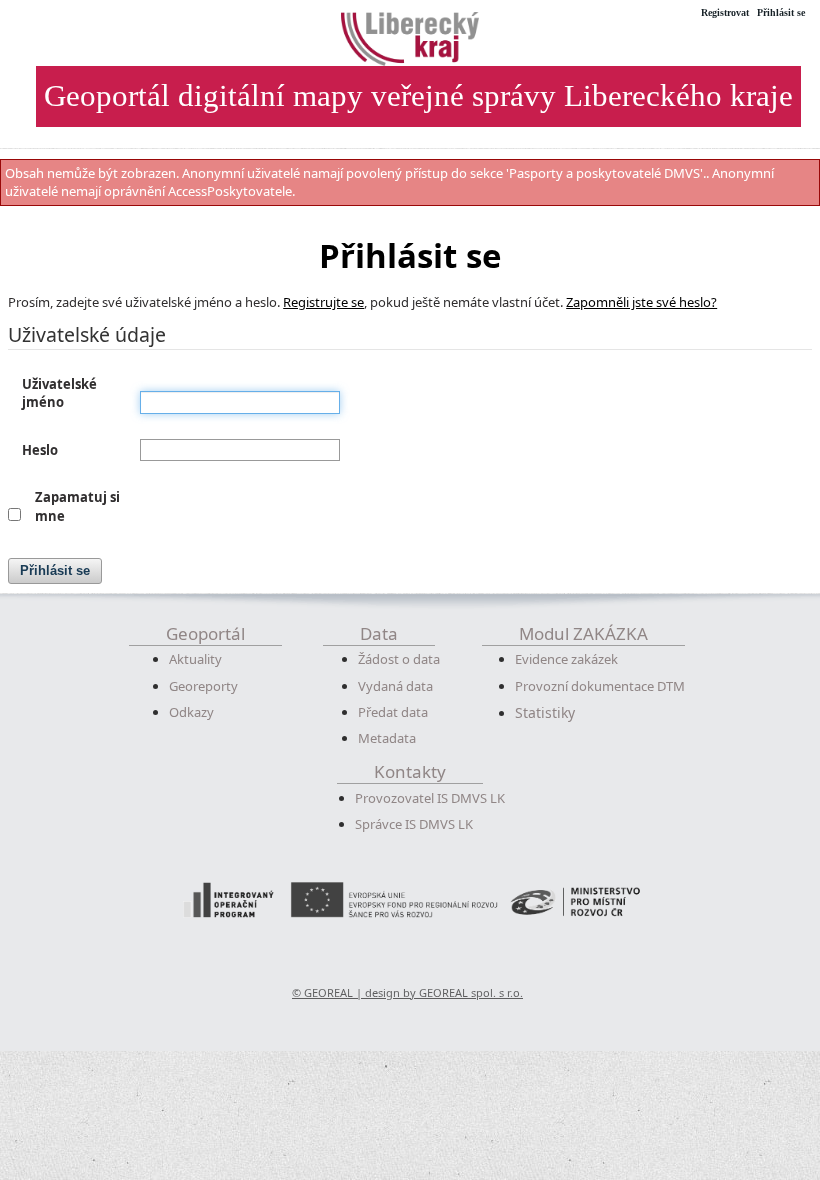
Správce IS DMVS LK (414, 824)
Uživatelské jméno (59, 393)
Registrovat (725, 12)
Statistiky (545, 712)
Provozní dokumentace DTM (600, 686)
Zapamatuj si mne (77, 506)
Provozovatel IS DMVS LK (430, 798)
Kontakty (410, 771)
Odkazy (191, 712)
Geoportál (205, 633)
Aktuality (195, 659)
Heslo (40, 450)
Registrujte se (323, 302)
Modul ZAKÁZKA (583, 633)
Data (379, 633)
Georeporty (203, 686)
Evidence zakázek (566, 659)
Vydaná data (395, 686)
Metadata (387, 738)
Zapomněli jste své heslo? (641, 302)
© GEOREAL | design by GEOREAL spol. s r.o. (407, 992)
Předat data (393, 712)
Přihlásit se (781, 12)
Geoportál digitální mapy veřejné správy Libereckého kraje (418, 95)
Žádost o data (399, 659)
